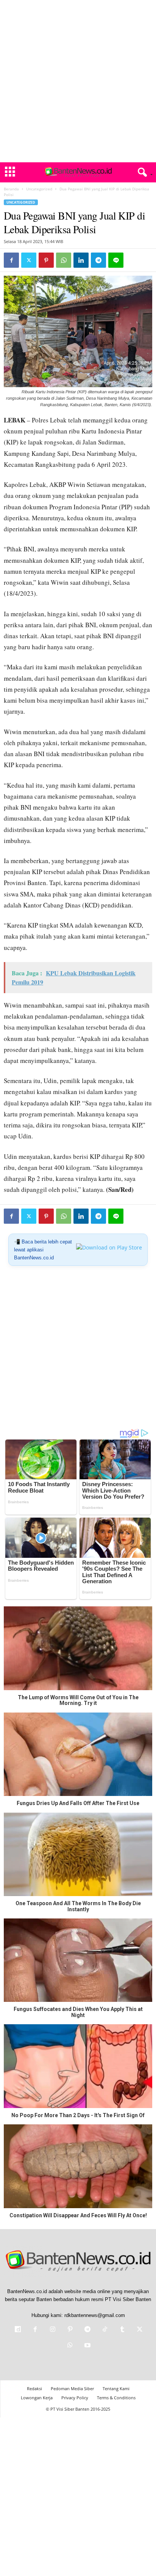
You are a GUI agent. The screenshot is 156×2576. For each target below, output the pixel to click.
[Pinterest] (46, 260)
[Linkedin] (81, 260)
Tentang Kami (116, 2388)
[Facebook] (11, 260)
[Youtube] (87, 2346)
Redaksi (34, 2388)
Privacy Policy (75, 2398)
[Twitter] (29, 260)
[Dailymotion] (18, 2330)
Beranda (11, 189)
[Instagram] (53, 2330)
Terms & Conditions (116, 2398)
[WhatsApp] (64, 260)
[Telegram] (98, 260)
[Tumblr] (122, 2330)
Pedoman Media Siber (72, 2388)
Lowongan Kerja (37, 2398)
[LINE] (116, 260)
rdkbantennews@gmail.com (95, 2315)
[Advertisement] (78, 81)
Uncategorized (39, 189)
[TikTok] (105, 2330)
